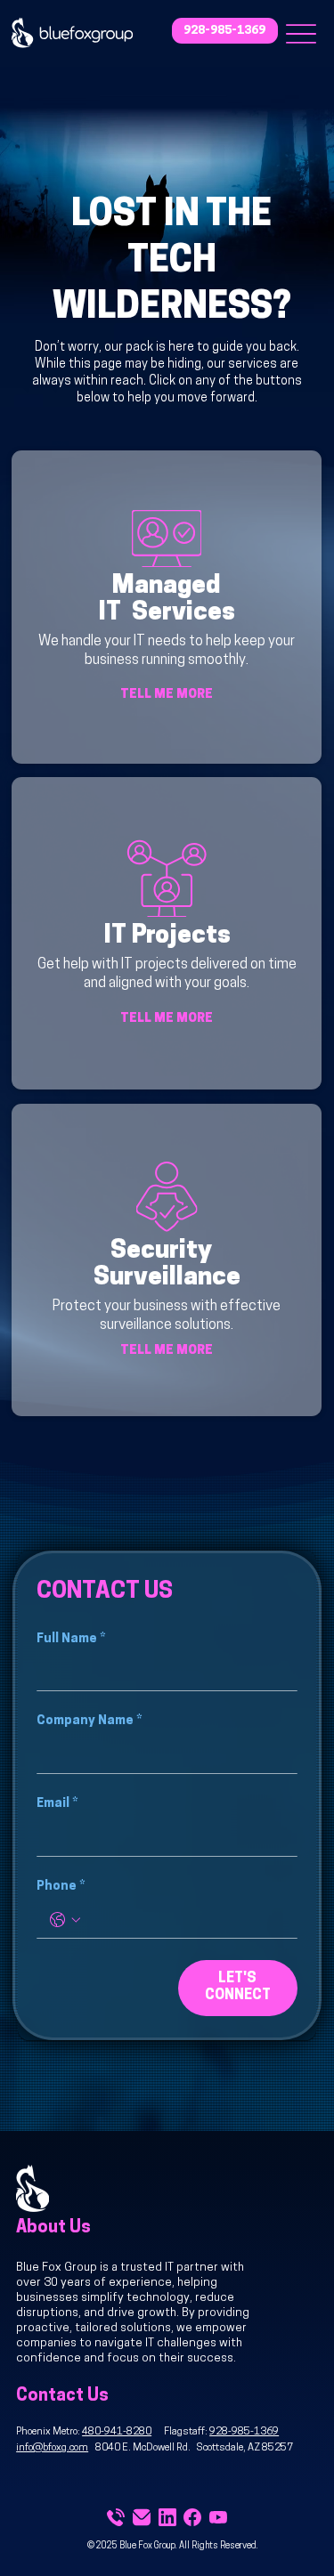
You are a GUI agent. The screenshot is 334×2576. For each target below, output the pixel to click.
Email (57, 1804)
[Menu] (301, 33)
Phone (61, 1887)
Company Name (89, 1721)
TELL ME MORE (167, 695)
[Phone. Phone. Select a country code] (65, 1920)
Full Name (71, 1639)
